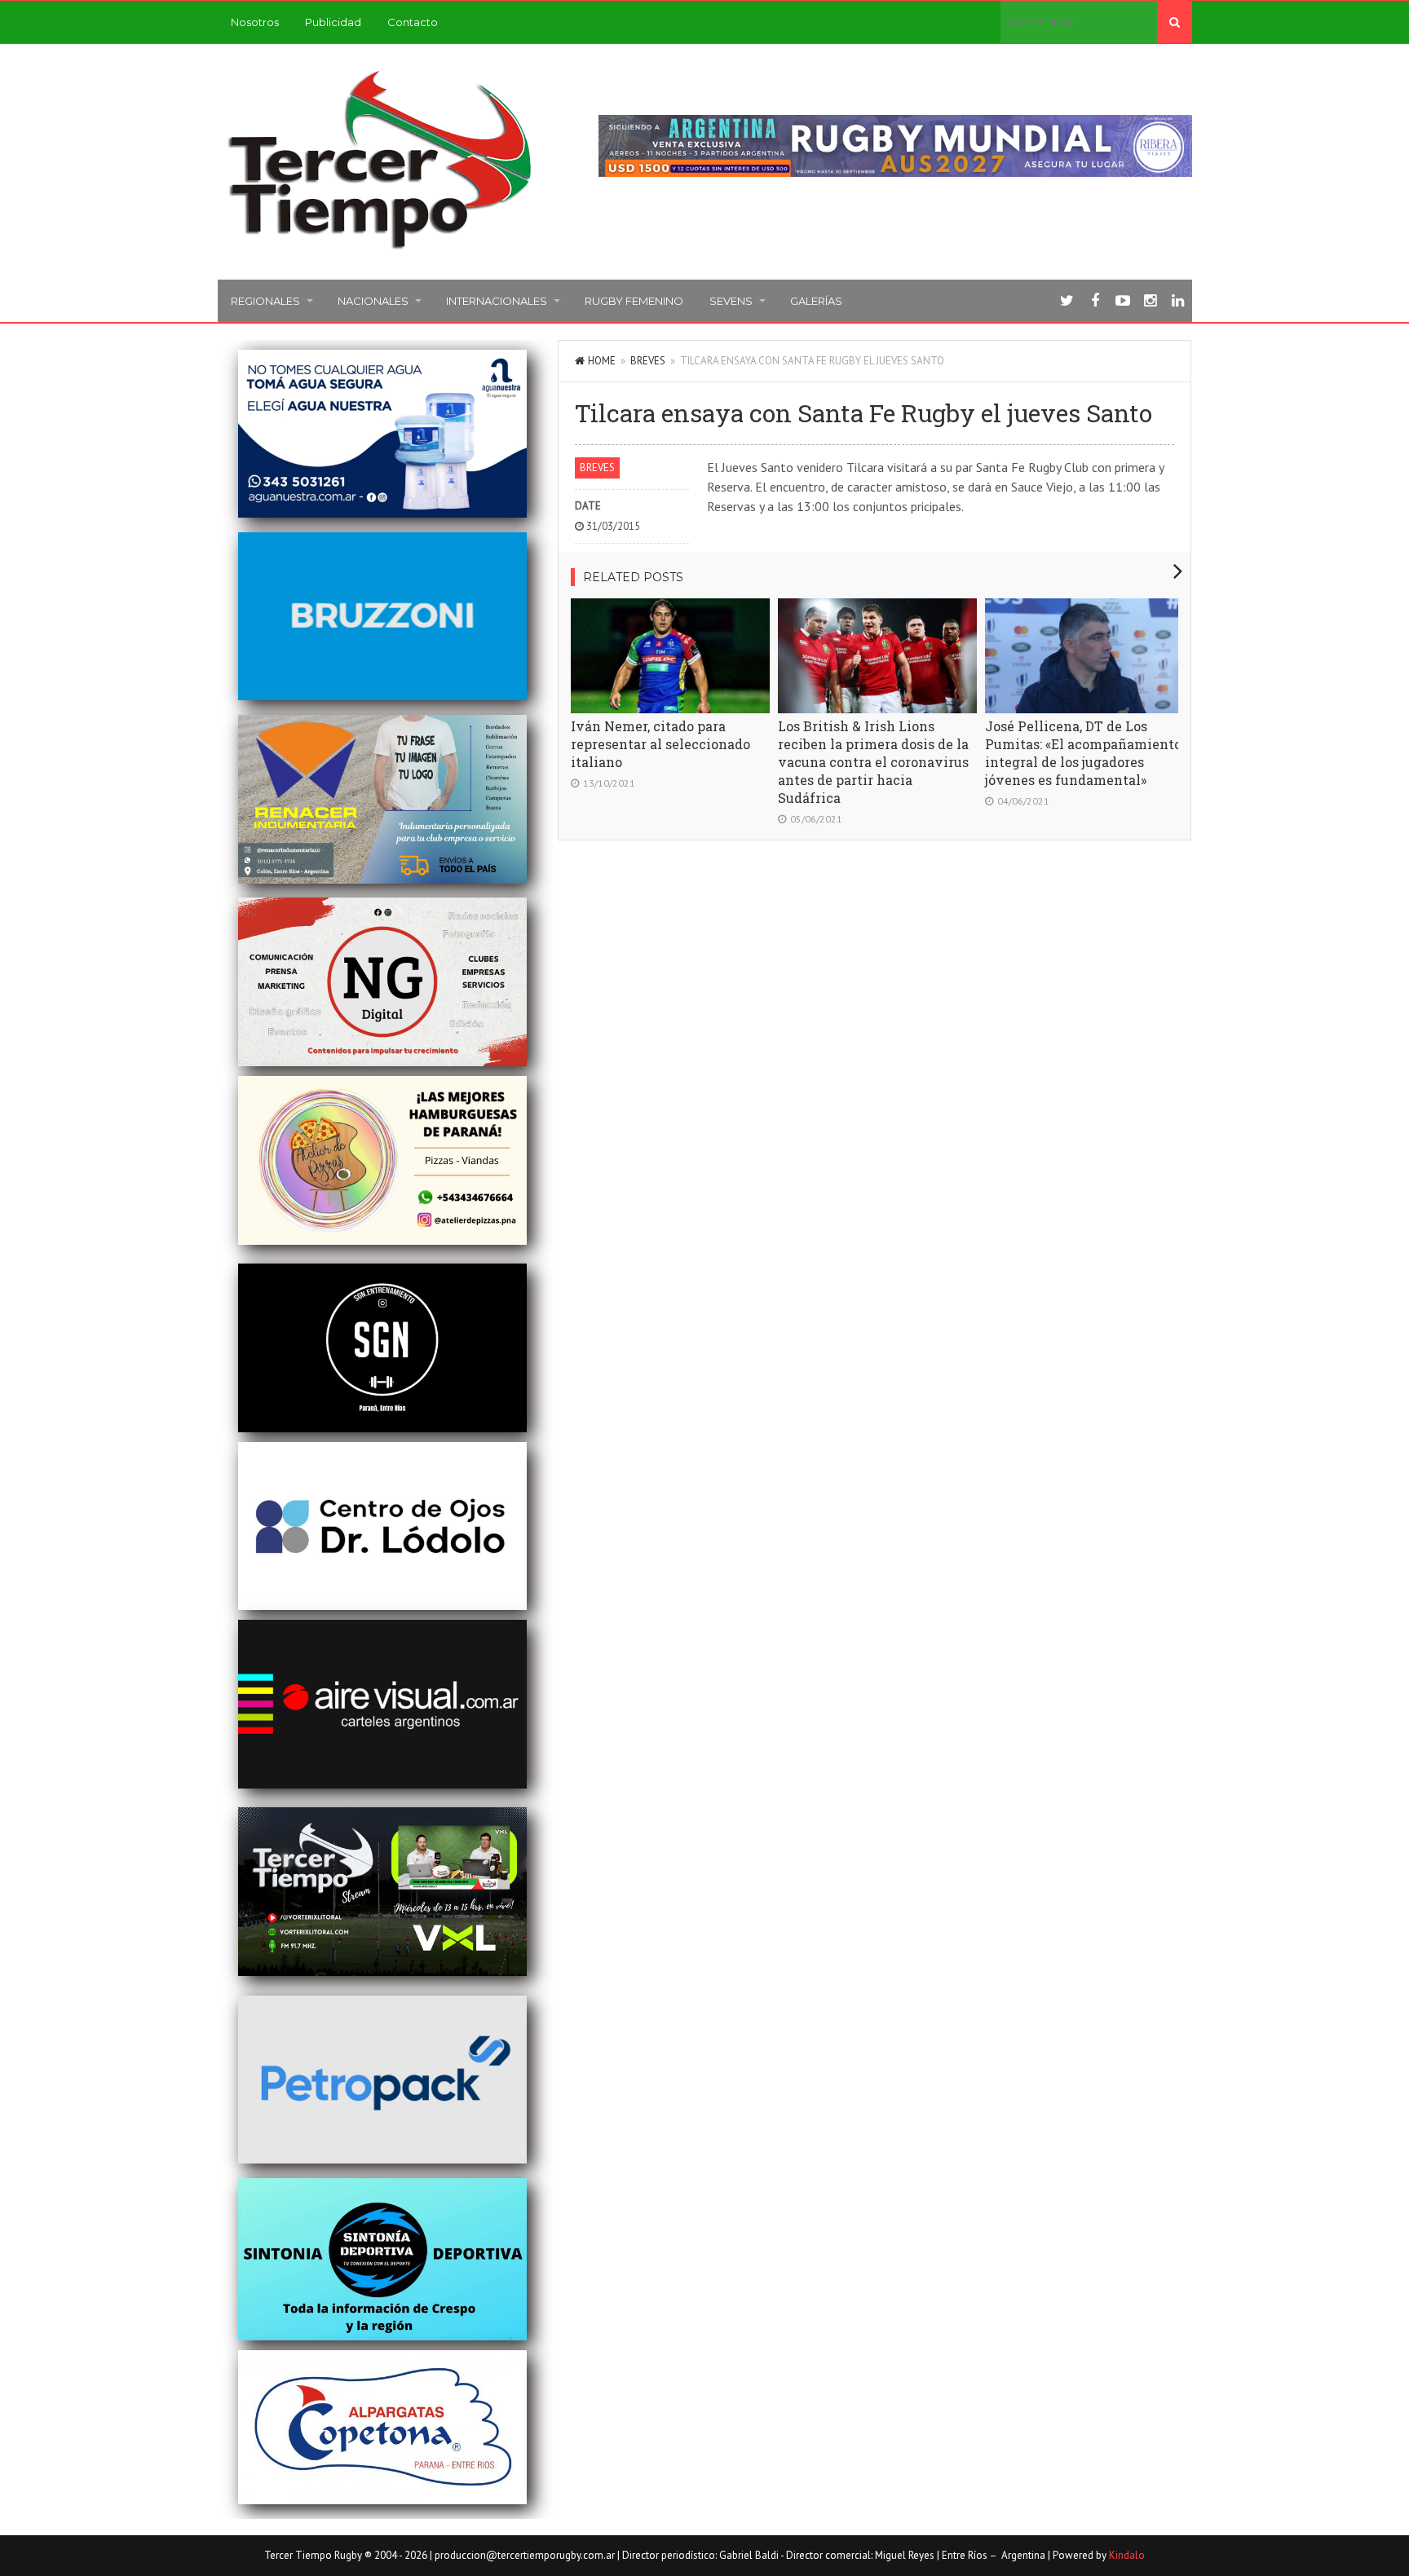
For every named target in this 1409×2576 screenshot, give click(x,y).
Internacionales (497, 301)
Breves (648, 361)
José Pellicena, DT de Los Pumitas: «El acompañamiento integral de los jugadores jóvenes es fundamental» (1083, 753)
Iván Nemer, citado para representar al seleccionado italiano (660, 744)
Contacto (413, 22)
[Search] (1175, 22)
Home (602, 361)
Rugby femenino (634, 301)
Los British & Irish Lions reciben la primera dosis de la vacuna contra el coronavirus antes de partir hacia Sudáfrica (873, 762)
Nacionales (373, 301)
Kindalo (1127, 2555)
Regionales (265, 301)
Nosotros (255, 22)
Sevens (731, 301)
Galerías (816, 301)
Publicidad (333, 22)
